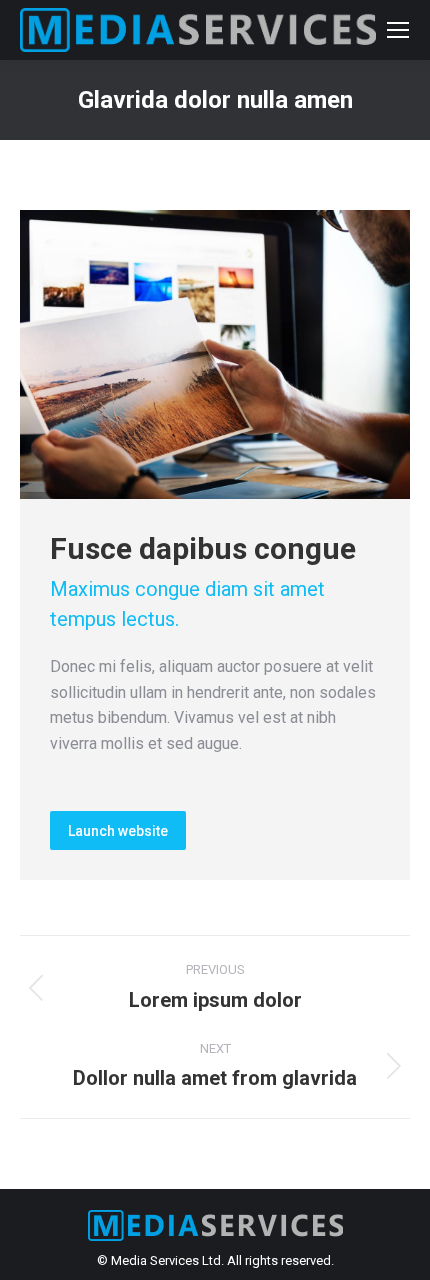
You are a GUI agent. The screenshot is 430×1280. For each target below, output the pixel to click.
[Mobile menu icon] (398, 30)
